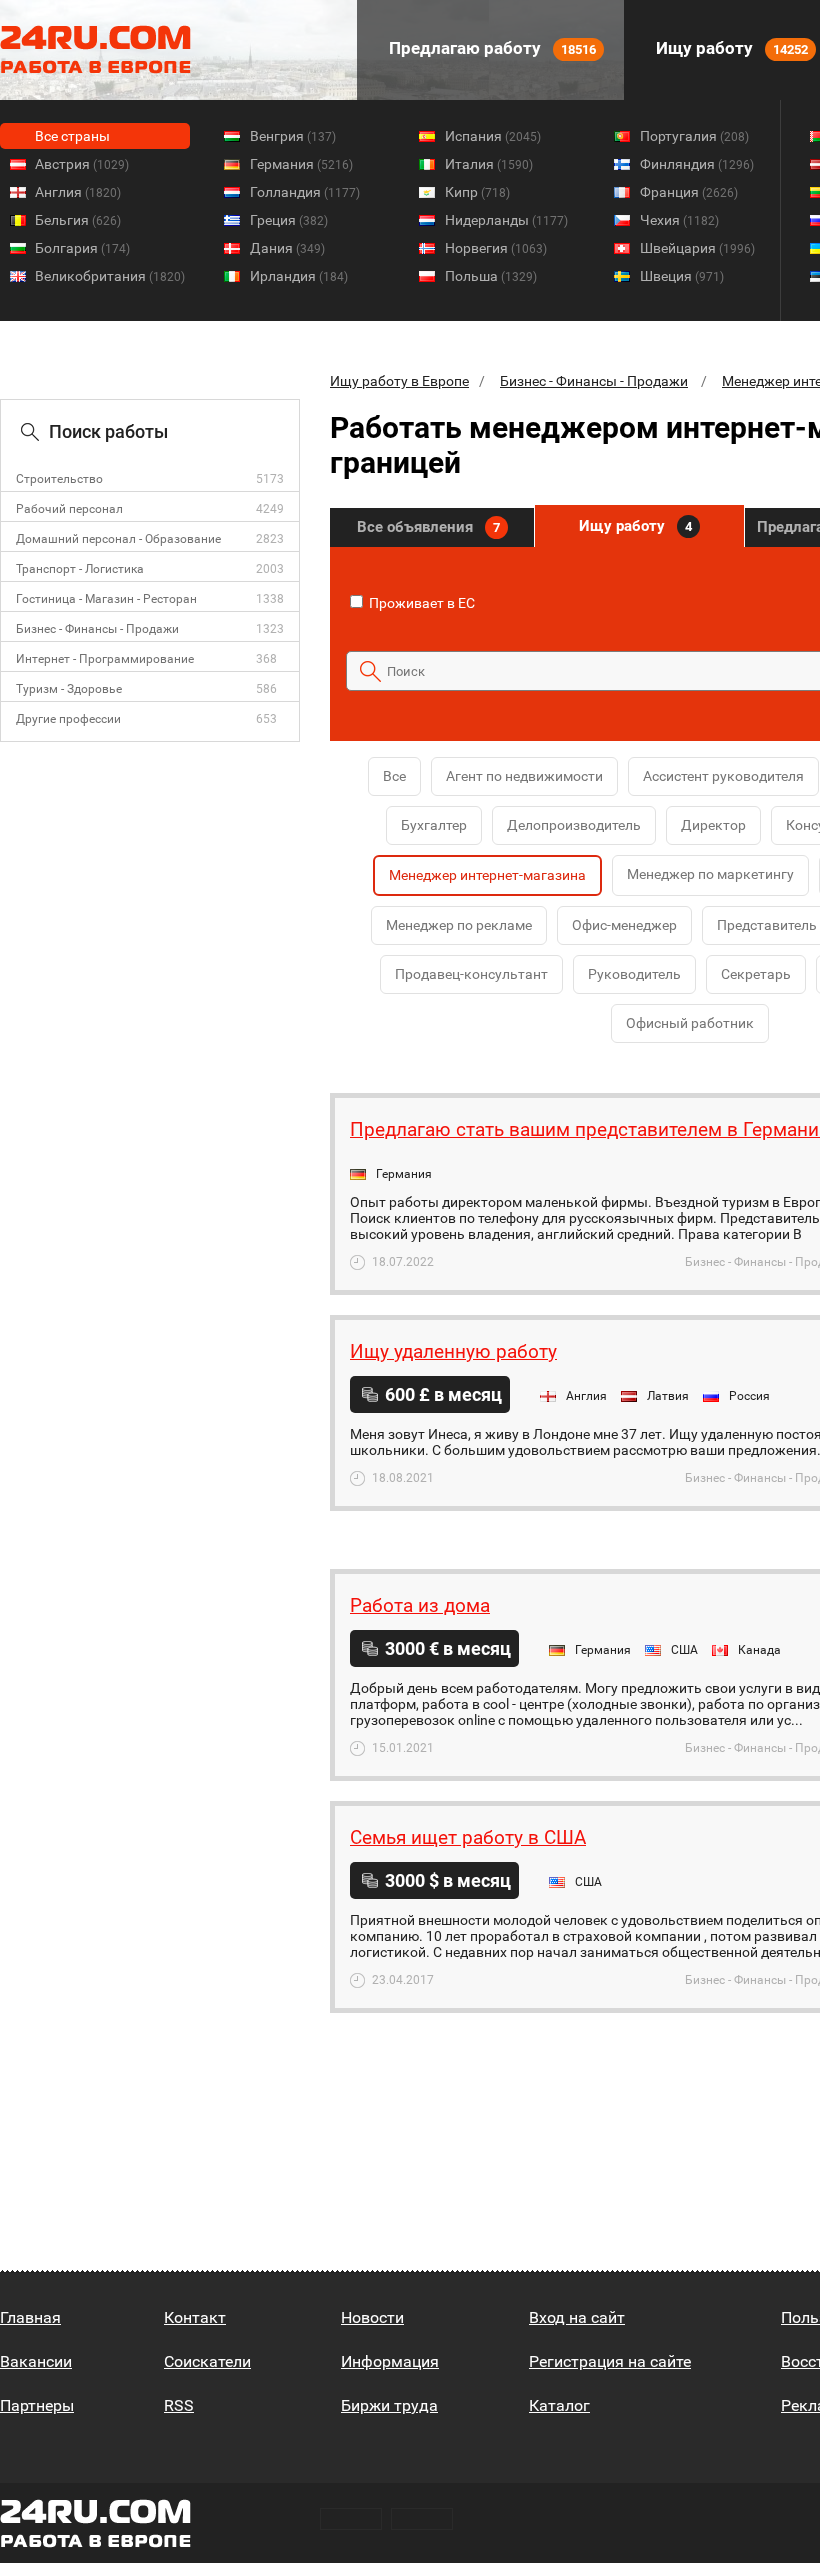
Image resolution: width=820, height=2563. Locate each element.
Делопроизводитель (574, 825)
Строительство (59, 479)
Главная (30, 2317)
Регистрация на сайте (610, 2361)
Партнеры (37, 2405)
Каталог (559, 2405)
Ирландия (299, 276)
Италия (489, 164)
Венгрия (293, 136)
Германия (301, 164)
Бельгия (78, 220)
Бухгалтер (434, 825)
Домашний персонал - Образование (118, 539)
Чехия (679, 220)
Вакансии (36, 2361)
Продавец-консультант (471, 974)
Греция (289, 220)
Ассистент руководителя (723, 776)
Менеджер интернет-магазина (487, 875)
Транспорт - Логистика (80, 569)
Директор (713, 825)
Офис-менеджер (624, 925)
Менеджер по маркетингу (710, 874)
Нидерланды (506, 220)
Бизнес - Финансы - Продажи (97, 629)
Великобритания (110, 276)
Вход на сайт (577, 2317)
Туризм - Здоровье (69, 689)
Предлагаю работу (490, 48)
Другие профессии (68, 719)
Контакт (195, 2317)
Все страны (72, 136)
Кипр (477, 192)
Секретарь (756, 974)
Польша (491, 276)
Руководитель (634, 974)
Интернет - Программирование (105, 659)
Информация (390, 2361)
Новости (372, 2317)
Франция (689, 192)
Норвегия (496, 248)
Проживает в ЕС (420, 603)
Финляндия (697, 164)
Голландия (305, 192)
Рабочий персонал (69, 509)
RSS (179, 2405)
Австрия (82, 164)
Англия (78, 192)
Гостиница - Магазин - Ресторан (106, 599)
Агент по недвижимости (524, 776)
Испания (493, 136)
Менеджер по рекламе (459, 925)
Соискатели (207, 2361)
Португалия (694, 136)
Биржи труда (389, 2405)
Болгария (82, 248)
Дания (287, 248)
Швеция (682, 276)
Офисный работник (690, 1023)
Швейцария (697, 248)
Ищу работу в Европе (399, 381)
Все (394, 776)
